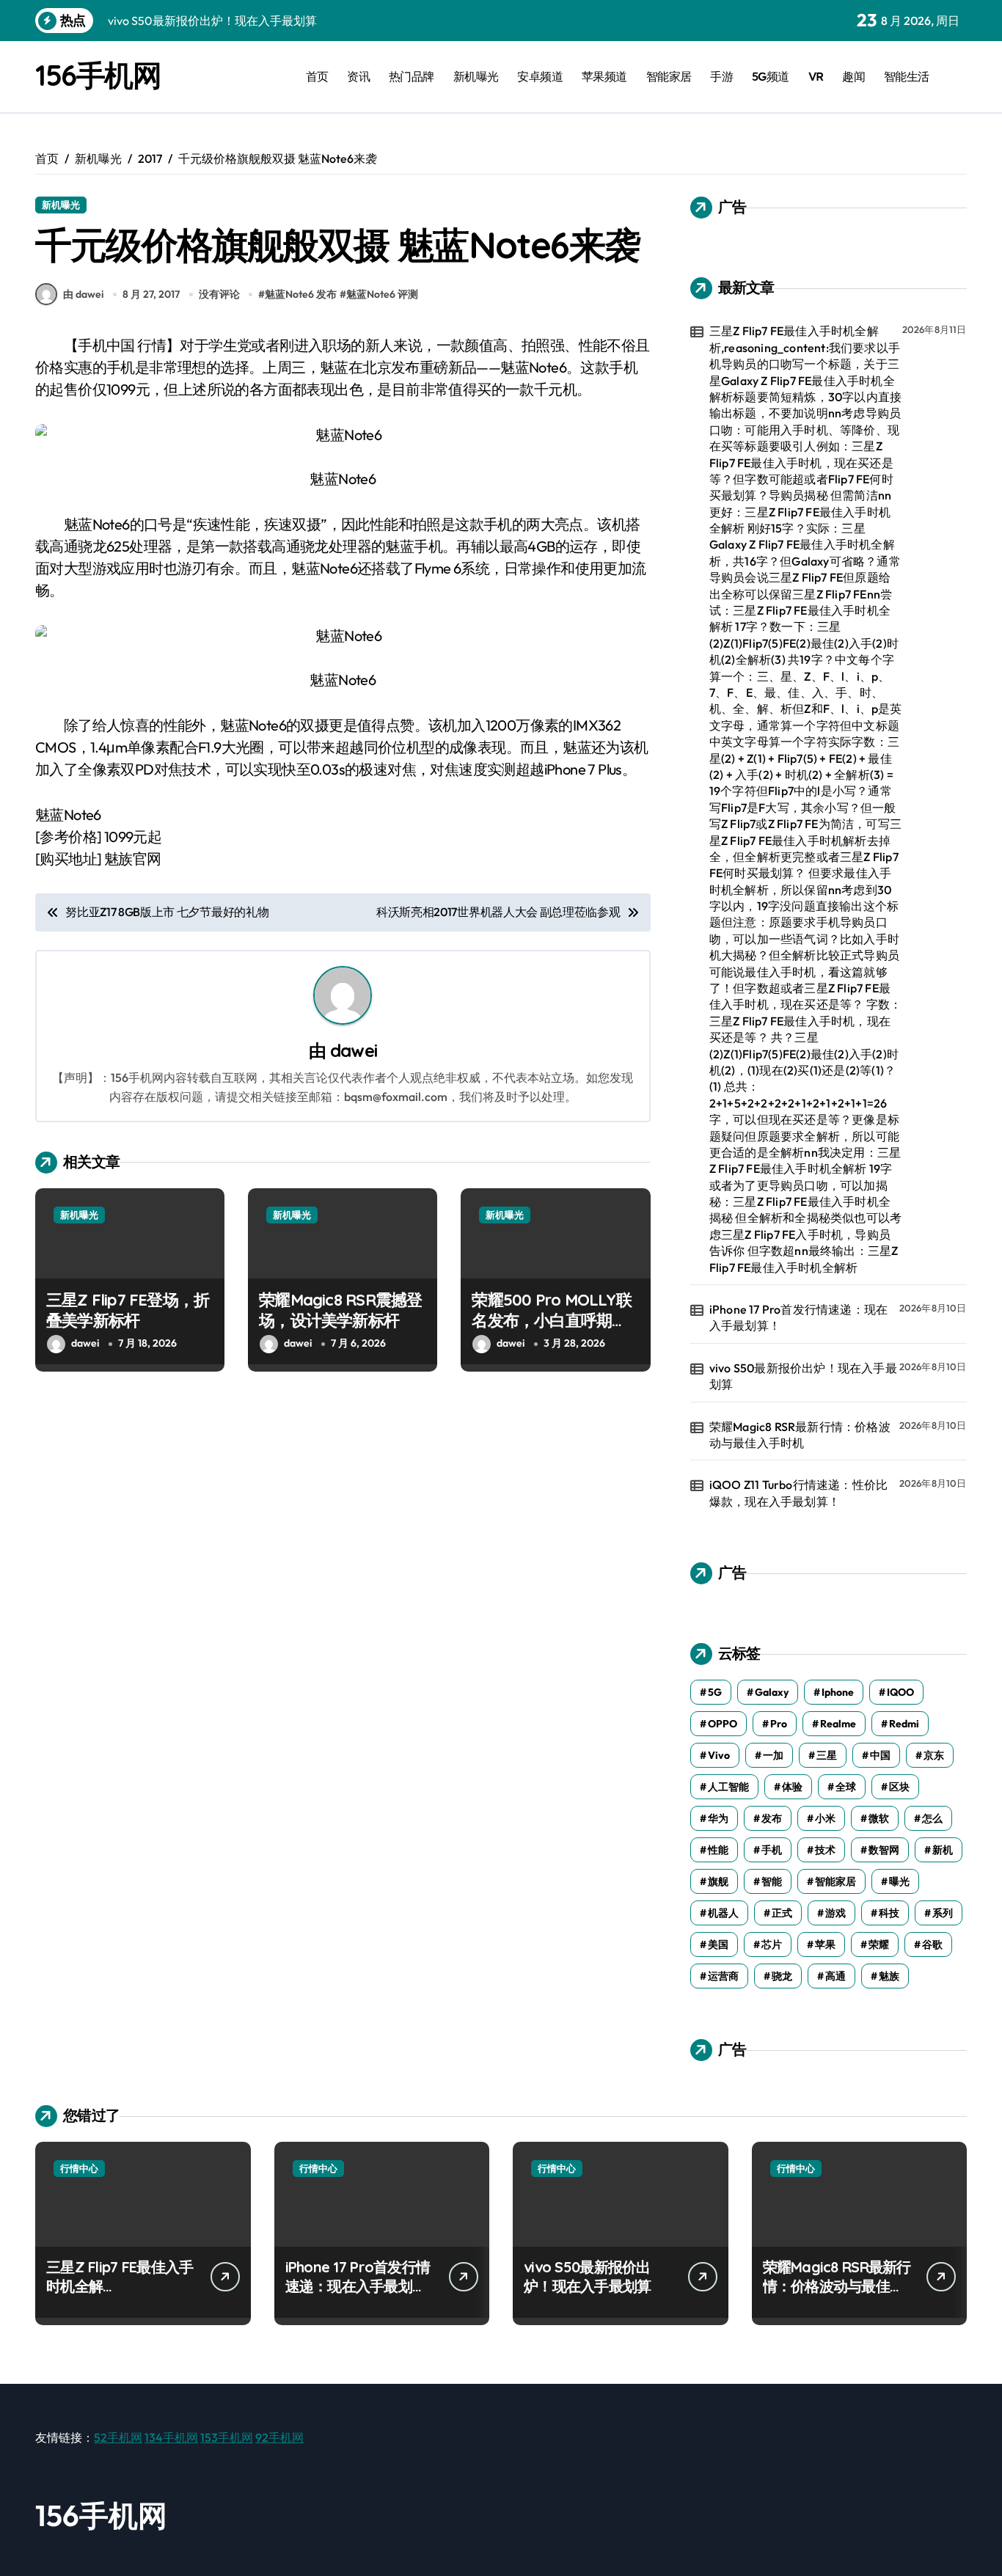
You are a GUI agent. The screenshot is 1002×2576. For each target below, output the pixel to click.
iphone (838, 1692)
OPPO (723, 1724)
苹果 (825, 1944)
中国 (880, 1755)
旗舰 (718, 1881)
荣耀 (879, 1944)
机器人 (723, 1913)
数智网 (884, 1850)
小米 (825, 1818)
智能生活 (907, 76)
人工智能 (728, 1787)
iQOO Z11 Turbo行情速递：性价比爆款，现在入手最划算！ (798, 1493)
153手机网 (227, 2437)
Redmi (904, 1724)
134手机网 (171, 2437)
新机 (943, 1850)
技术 (825, 1850)
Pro (779, 1724)
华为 (718, 1818)
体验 (792, 1787)
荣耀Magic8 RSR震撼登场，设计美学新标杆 (340, 1310)
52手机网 (118, 2437)
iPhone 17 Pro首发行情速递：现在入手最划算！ (798, 1317)
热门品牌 (412, 76)
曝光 (899, 1881)
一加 (773, 1755)
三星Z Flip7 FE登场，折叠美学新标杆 (128, 1310)
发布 (772, 1818)
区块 (899, 1787)
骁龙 (782, 1976)
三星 (827, 1755)
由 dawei (83, 294)
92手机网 (279, 2437)
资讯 (358, 76)
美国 (718, 1944)
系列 (943, 1913)
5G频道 (771, 76)
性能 (718, 1850)
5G (715, 1692)
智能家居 (669, 76)
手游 (721, 76)
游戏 (835, 1913)
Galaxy (772, 1692)
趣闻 (853, 76)
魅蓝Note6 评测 (382, 294)
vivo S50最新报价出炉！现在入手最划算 (803, 1376)
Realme (838, 1724)
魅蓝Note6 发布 (301, 294)
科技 (889, 1913)
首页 (317, 76)
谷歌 (932, 1944)
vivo (719, 1755)
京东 (934, 1755)
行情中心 (79, 2168)
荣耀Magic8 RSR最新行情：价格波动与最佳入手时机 (800, 1435)
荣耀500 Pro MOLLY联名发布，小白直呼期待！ (551, 1321)
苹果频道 (604, 76)
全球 (846, 1787)
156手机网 (98, 75)
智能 (772, 1881)
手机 (772, 1850)
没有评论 (219, 294)
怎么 (932, 1818)
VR (816, 76)
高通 (835, 1976)
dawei (354, 1050)
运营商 (723, 1976)
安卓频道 (540, 76)
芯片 (772, 1944)
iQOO (900, 1692)
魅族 (889, 1976)
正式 (782, 1913)
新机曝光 (476, 76)
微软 (879, 1818)
